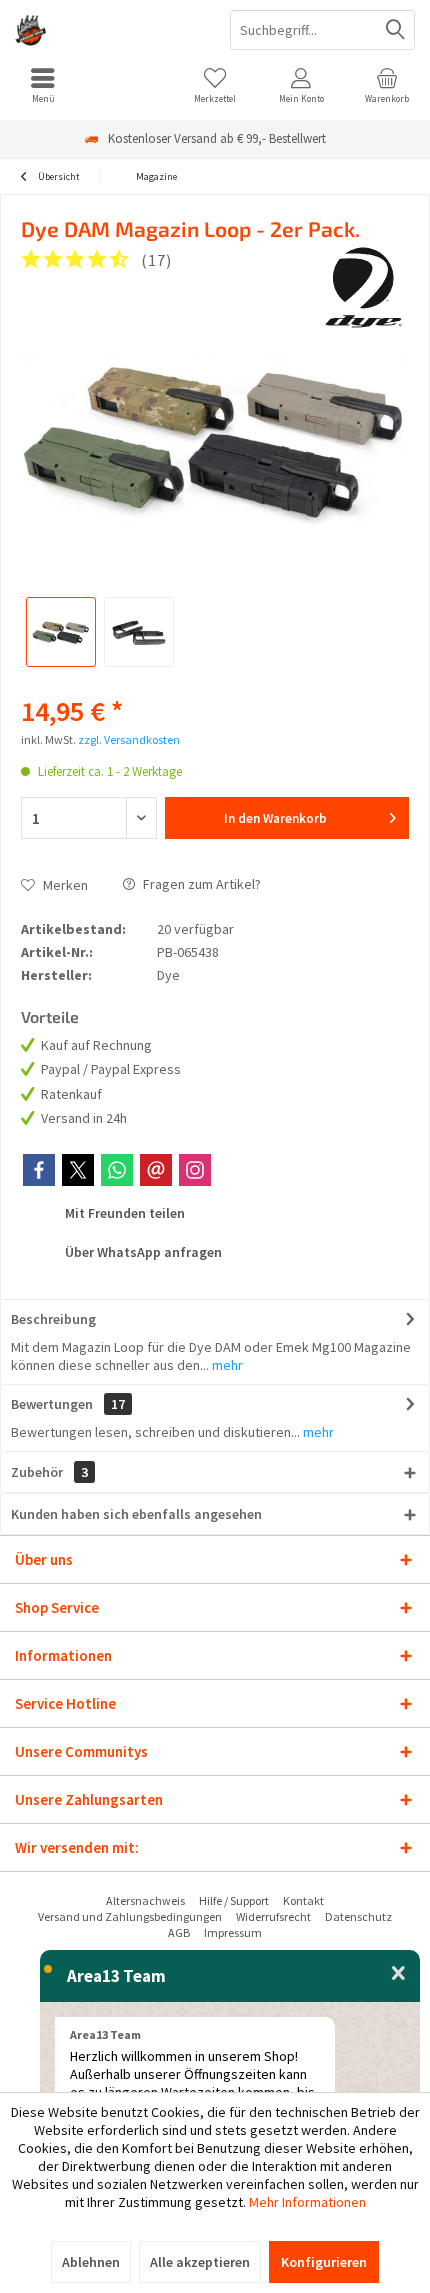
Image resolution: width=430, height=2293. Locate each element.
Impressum (233, 1932)
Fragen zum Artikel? (200, 884)
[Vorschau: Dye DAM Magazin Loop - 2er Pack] (139, 632)
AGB (179, 1932)
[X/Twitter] (78, 1170)
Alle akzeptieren (200, 2262)
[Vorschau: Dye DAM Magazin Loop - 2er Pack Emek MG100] (61, 632)
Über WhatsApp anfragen (142, 1252)
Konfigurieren (324, 2262)
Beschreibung (53, 1319)
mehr (226, 1365)
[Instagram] (195, 1170)
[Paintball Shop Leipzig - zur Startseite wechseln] (107, 30)
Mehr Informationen (307, 2202)
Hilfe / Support (234, 1900)
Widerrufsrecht (273, 1916)
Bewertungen (52, 1404)
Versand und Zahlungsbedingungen (130, 1916)
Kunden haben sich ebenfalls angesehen (136, 1514)
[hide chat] (398, 1974)
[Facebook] (39, 1170)
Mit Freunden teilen (123, 1213)
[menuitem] (43, 85)
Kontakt (303, 1900)
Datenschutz (358, 1916)
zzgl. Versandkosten (129, 739)
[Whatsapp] (117, 1170)
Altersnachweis (145, 1900)
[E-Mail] (156, 1170)
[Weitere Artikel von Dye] (364, 288)
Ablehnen (91, 2262)
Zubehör (49, 1472)
